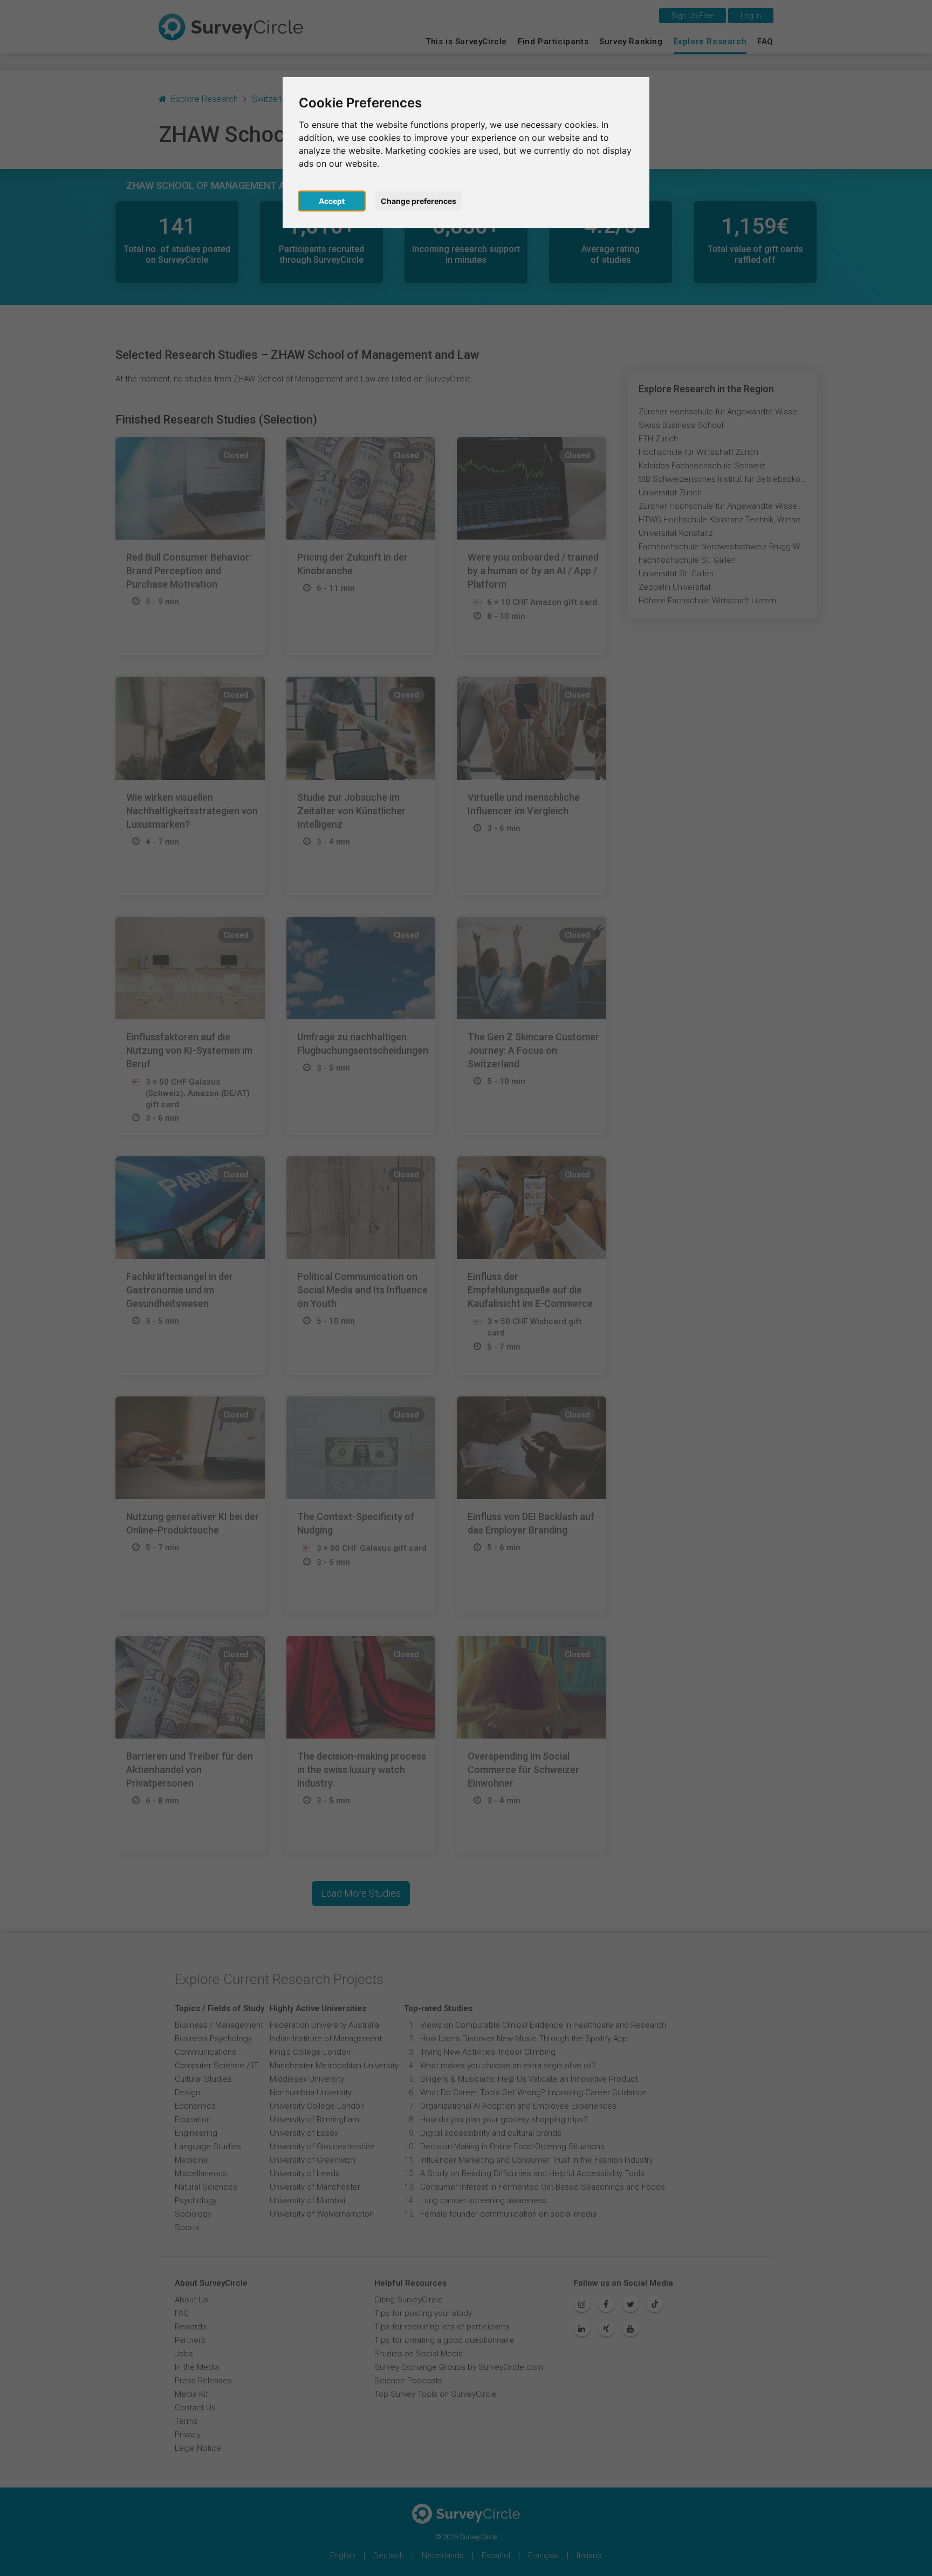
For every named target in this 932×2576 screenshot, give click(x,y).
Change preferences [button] (419, 201)
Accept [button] (332, 201)
